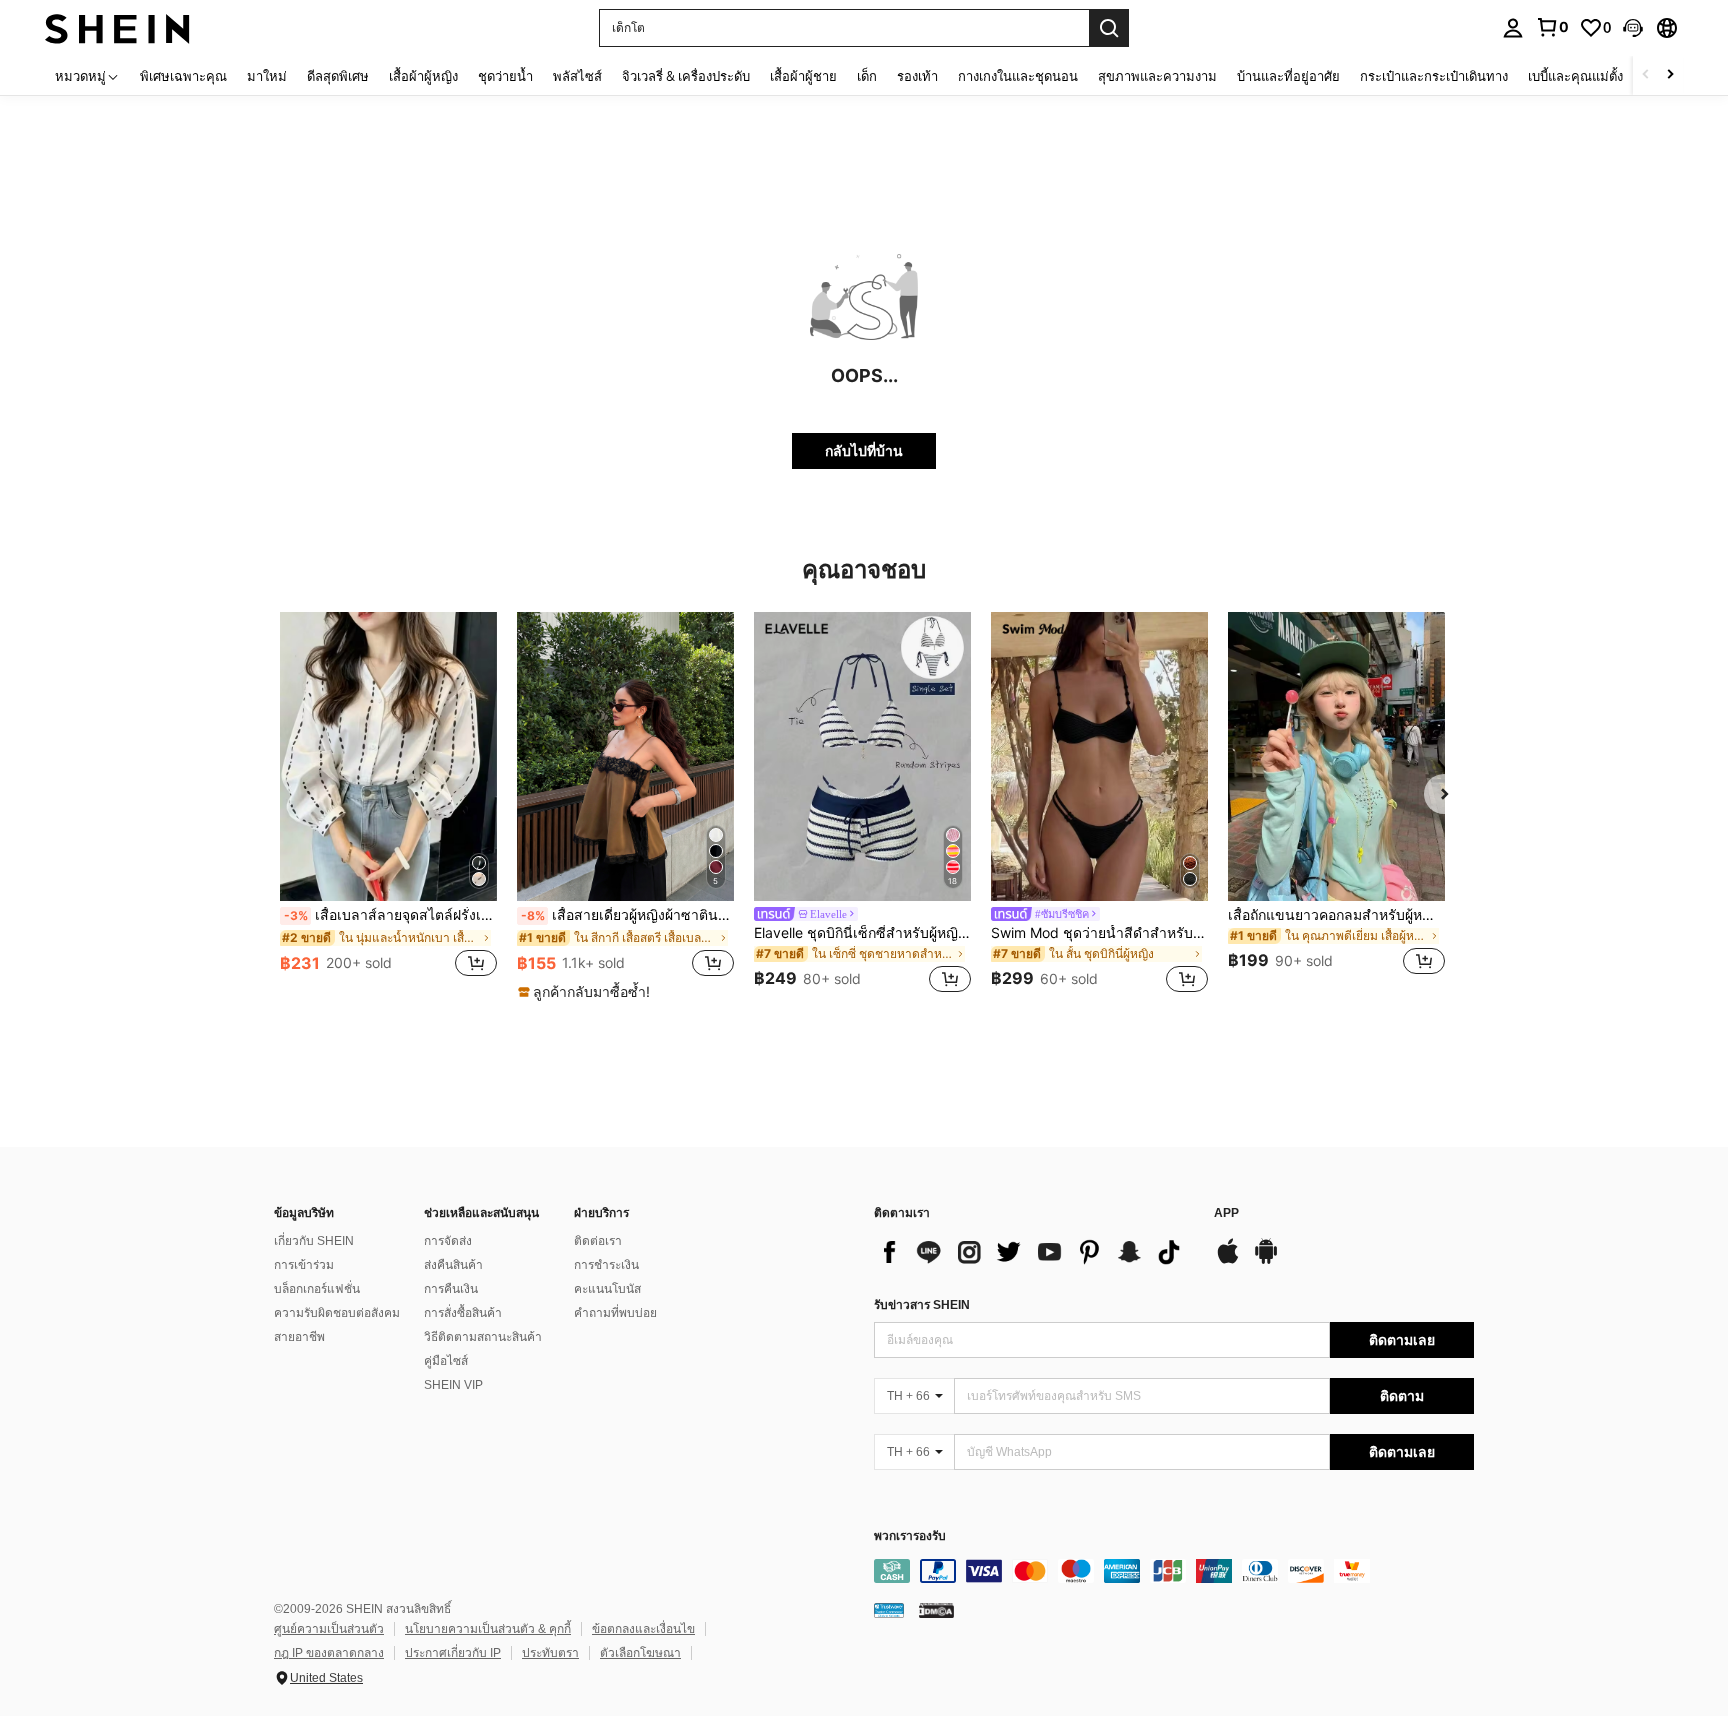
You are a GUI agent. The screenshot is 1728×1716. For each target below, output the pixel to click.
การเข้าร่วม (304, 1265)
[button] (1633, 28)
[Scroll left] (1646, 75)
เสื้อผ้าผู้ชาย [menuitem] (803, 76)
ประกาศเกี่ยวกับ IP (453, 1653)
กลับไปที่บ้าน (864, 450)
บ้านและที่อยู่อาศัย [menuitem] (1288, 76)
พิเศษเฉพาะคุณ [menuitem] (183, 76)
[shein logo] (117, 27)
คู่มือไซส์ (446, 1361)
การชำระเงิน (606, 1265)
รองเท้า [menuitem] (917, 76)
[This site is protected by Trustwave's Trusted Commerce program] (889, 1610)
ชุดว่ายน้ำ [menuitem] (505, 76)
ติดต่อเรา (598, 1241)
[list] (1034, 1252)
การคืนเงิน (451, 1289)
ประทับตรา (550, 1653)
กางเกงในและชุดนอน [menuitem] (1018, 76)
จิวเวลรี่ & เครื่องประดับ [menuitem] (686, 76)
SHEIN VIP (453, 1385)
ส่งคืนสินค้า (453, 1265)
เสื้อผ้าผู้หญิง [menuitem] (423, 76)
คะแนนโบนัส (607, 1289)
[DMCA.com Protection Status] (936, 1610)
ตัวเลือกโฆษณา (640, 1653)
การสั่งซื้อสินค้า (463, 1313)
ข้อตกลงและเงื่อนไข (643, 1629)
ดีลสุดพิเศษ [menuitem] (338, 76)
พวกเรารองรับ (910, 1536)
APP (1226, 1213)
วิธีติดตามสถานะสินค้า (483, 1337)
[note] (586, 992)
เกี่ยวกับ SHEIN (314, 1241)
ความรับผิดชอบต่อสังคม (337, 1313)
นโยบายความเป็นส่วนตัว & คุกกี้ (488, 1629)
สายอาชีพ (299, 1337)
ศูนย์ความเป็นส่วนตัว (329, 1629)
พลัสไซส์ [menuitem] (577, 76)
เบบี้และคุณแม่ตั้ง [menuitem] (1575, 76)
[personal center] (1513, 28)
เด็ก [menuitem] (867, 76)
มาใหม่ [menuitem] (267, 76)
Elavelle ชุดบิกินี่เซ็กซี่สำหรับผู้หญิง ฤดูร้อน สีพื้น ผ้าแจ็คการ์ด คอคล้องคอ (862, 933)
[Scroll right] (1670, 75)
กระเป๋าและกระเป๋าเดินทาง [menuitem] (1434, 76)
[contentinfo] (1174, 1571)
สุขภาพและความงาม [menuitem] (1157, 76)
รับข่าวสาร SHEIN (922, 1305)
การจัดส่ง (448, 1241)
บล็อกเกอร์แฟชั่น (317, 1289)
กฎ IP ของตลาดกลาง (329, 1653)
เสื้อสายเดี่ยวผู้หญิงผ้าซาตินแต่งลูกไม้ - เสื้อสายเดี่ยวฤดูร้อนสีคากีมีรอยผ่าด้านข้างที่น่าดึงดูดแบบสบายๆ (627, 915)
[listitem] (388, 805)
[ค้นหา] (1109, 28)
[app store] (1228, 1261)
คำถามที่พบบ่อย (615, 1313)
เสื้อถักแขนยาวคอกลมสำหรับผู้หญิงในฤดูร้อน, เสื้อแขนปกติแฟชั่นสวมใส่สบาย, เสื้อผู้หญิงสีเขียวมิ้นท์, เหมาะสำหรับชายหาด (1336, 915)
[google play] (1266, 1261)
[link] (1552, 27)
